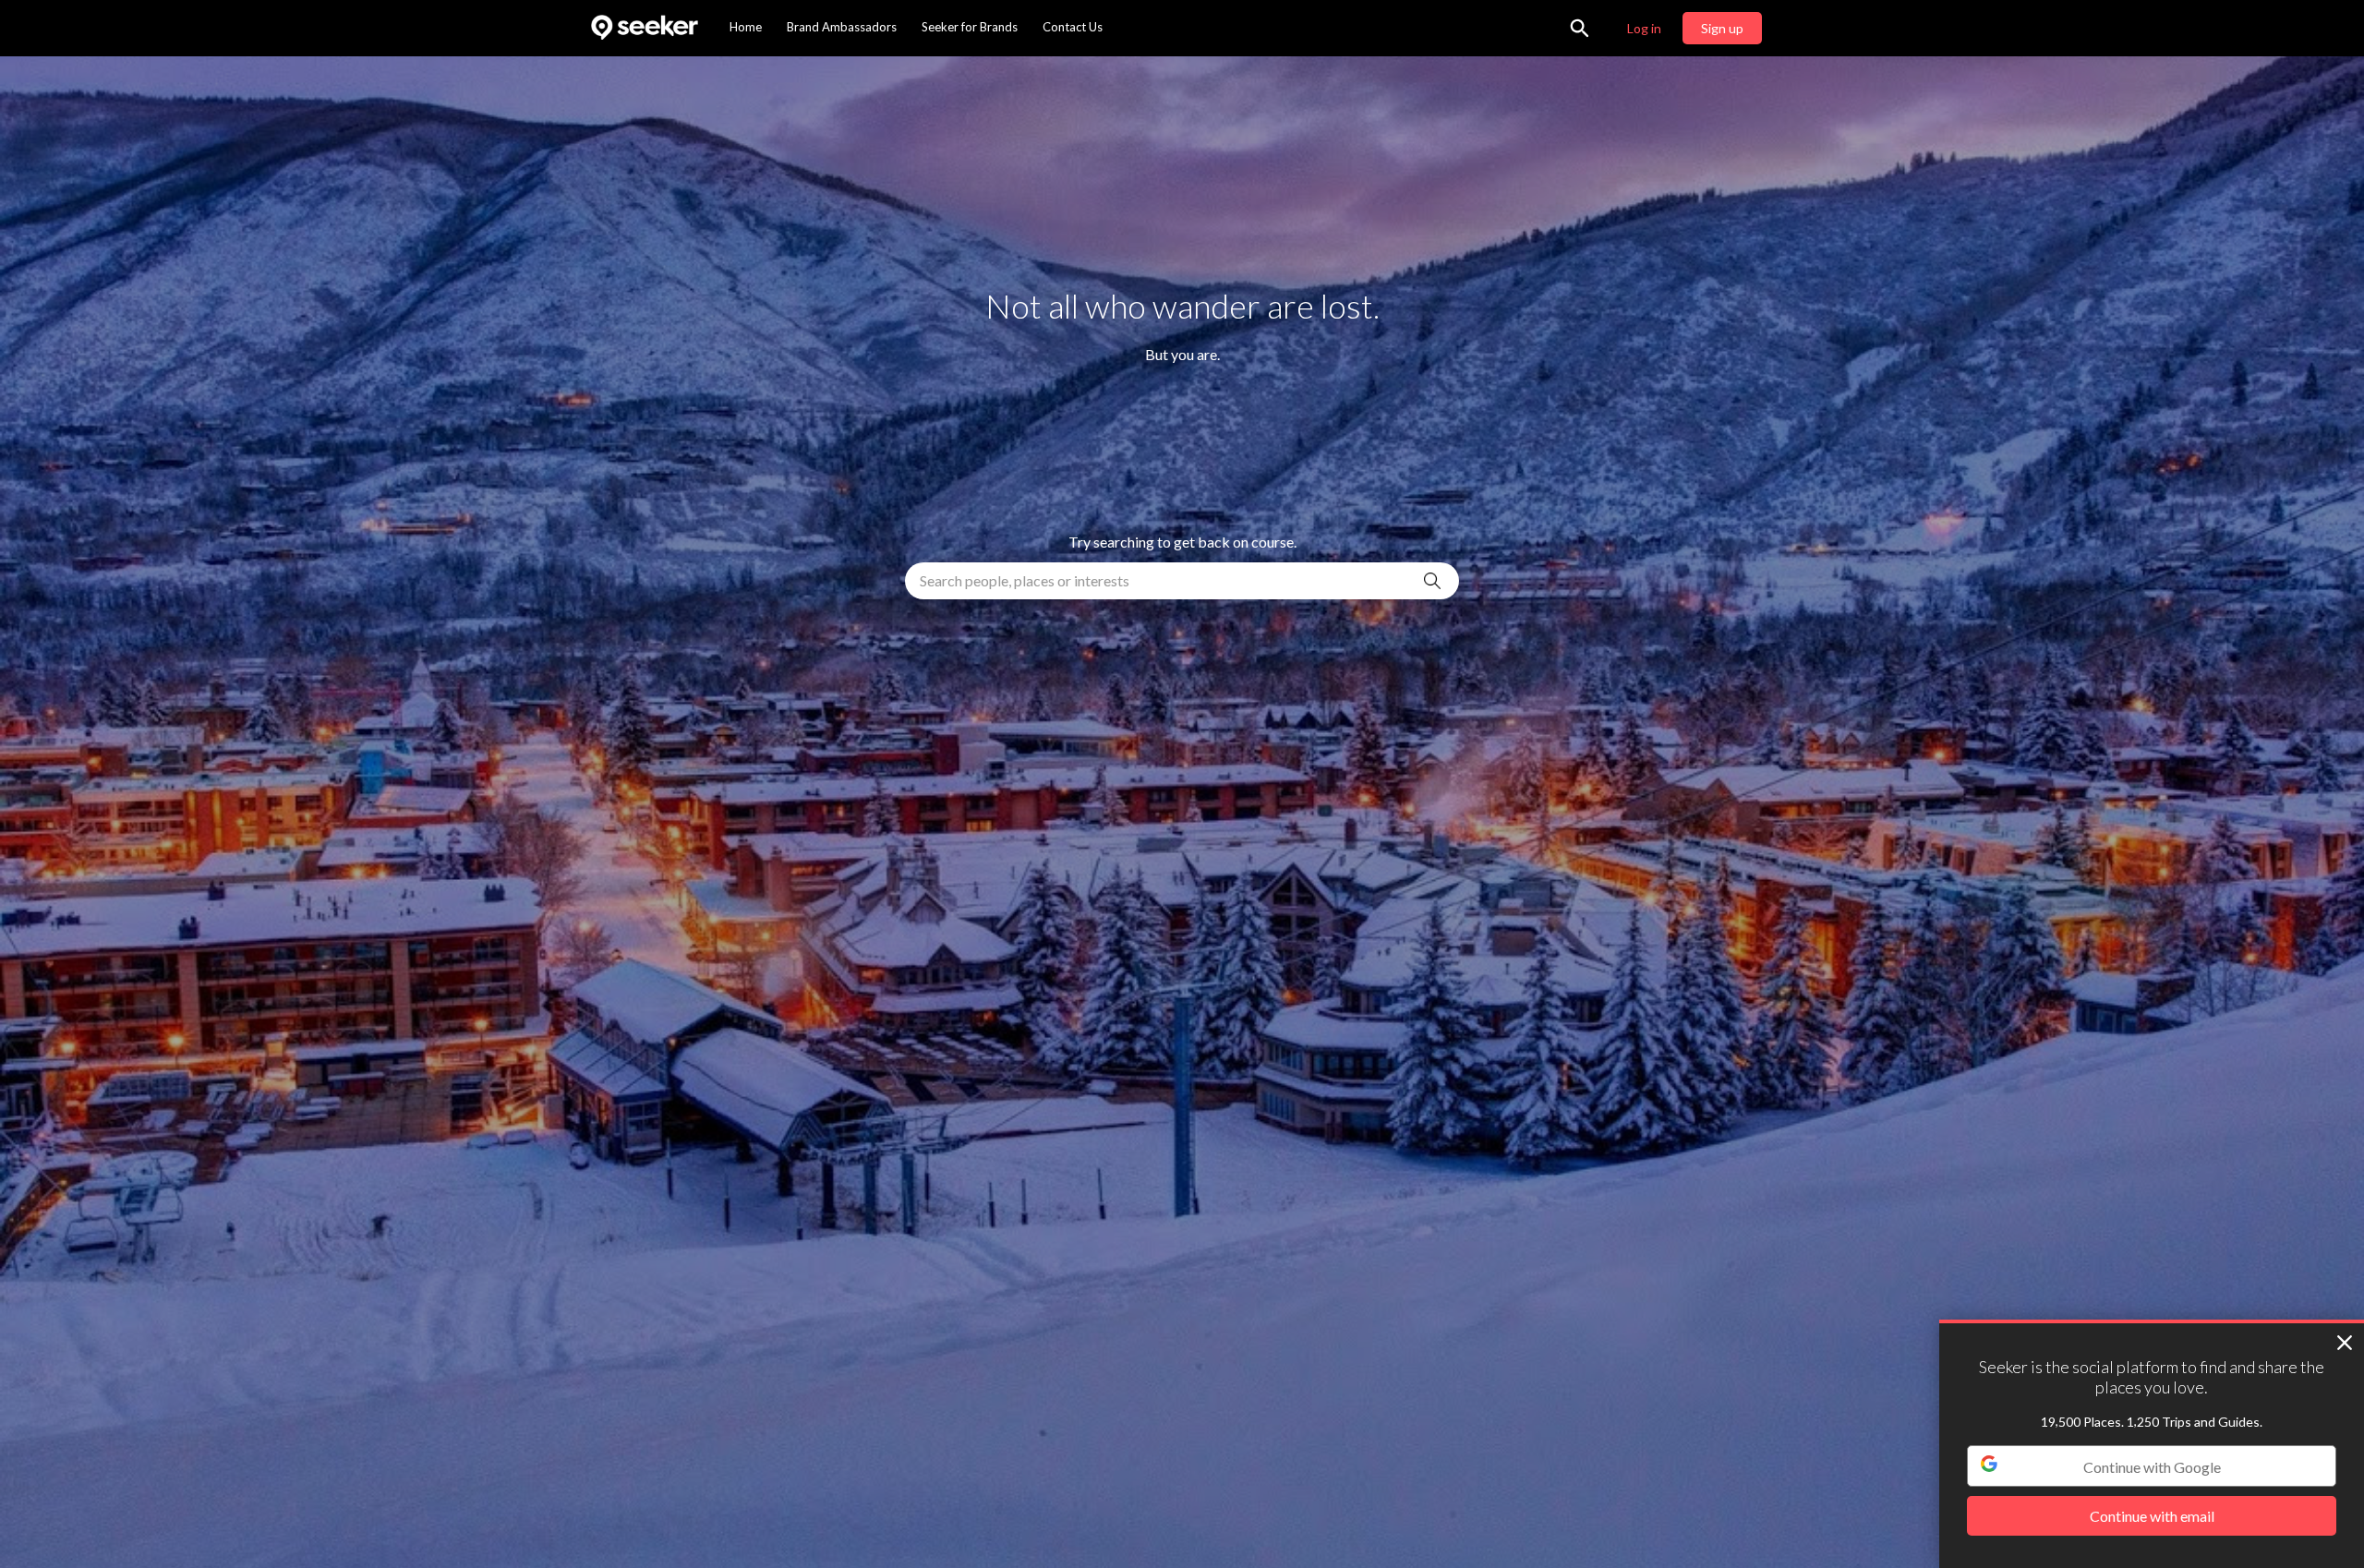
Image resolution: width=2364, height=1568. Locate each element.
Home (746, 27)
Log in (1644, 28)
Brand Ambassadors (842, 27)
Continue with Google (2152, 1467)
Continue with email (2152, 1517)
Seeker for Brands (970, 27)
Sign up (1722, 28)
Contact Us (1073, 27)
